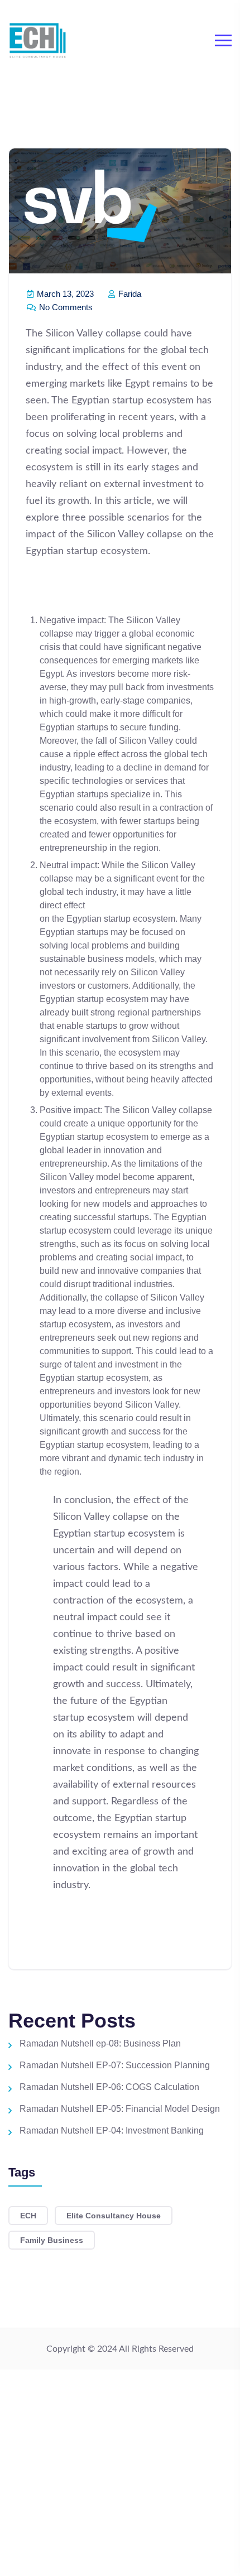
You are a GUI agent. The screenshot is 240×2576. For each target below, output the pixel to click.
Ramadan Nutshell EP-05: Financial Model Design (120, 2109)
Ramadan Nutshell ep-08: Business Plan (100, 2043)
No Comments (65, 307)
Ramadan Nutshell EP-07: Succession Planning (115, 2065)
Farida (129, 294)
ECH (28, 2216)
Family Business (52, 2240)
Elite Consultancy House (114, 2216)
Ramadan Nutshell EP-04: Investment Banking (112, 2130)
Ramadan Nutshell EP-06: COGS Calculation (109, 2087)
